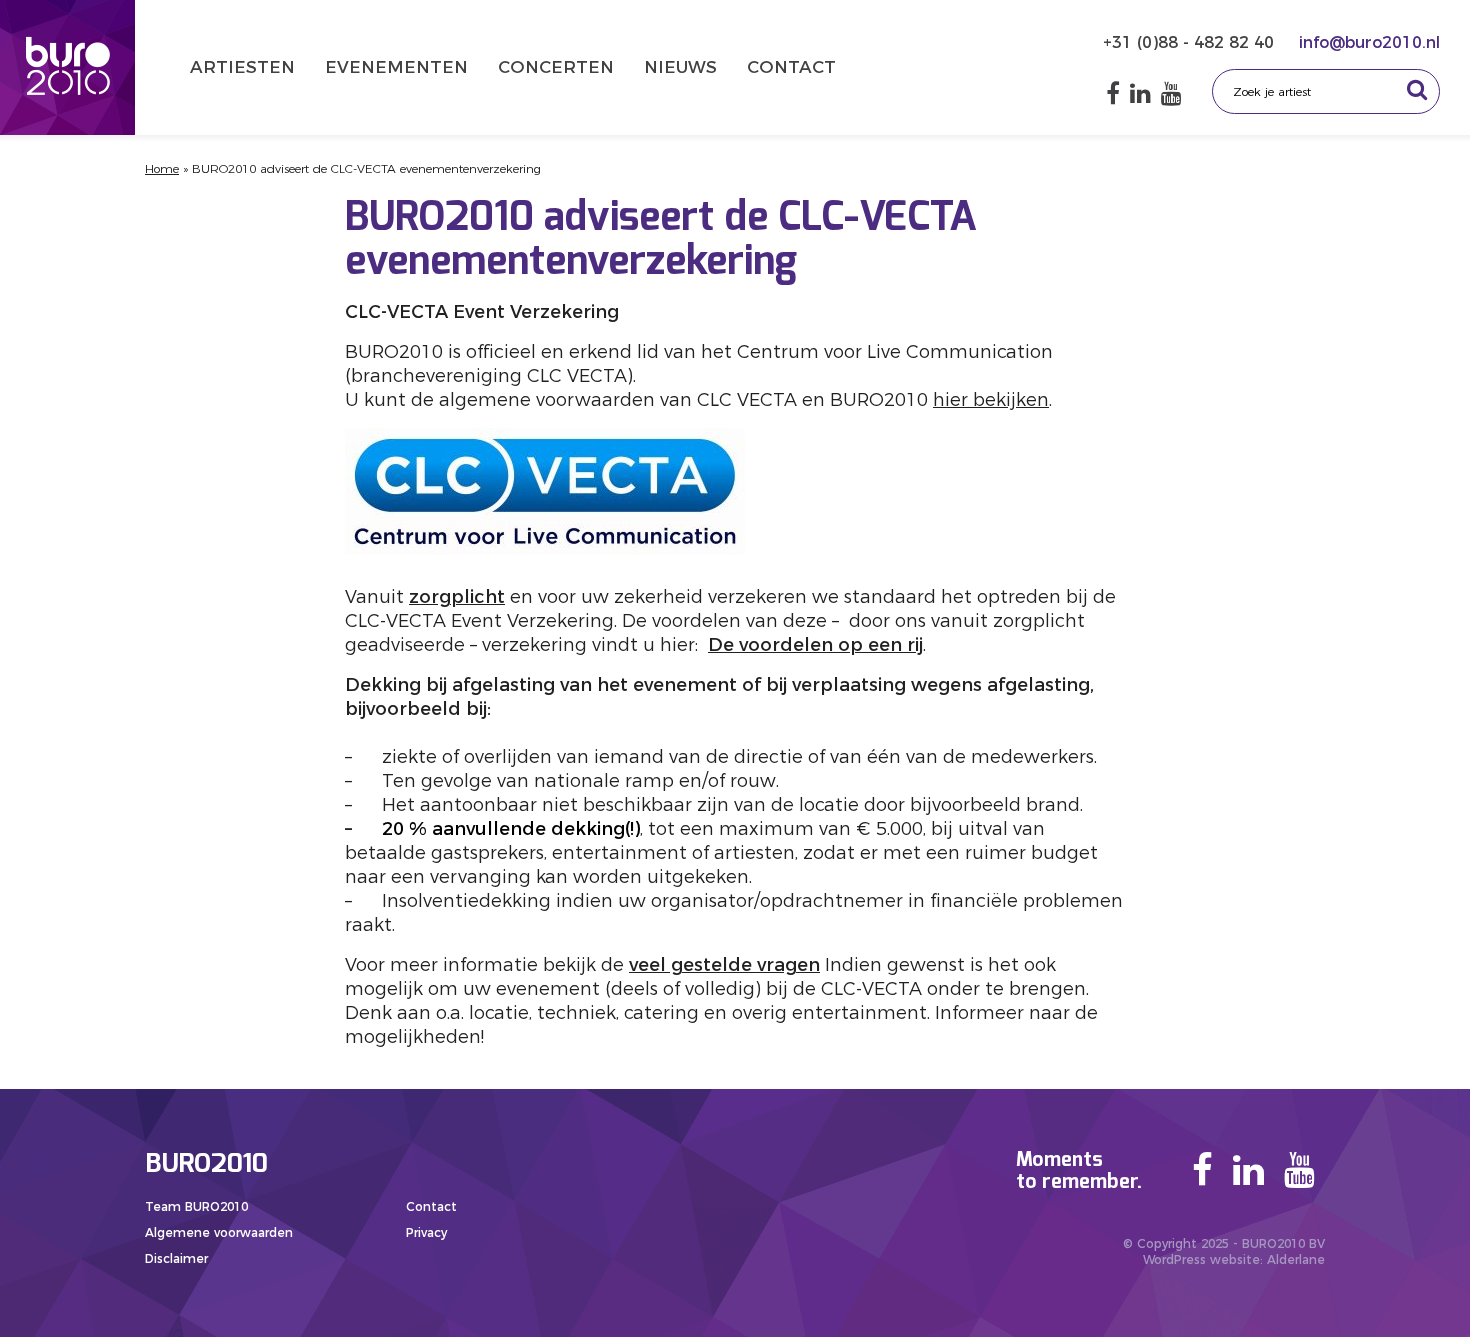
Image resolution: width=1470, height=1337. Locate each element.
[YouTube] (1171, 93)
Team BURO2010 (196, 1206)
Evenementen (396, 67)
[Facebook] (1113, 93)
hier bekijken (991, 400)
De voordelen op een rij (815, 645)
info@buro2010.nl (1369, 42)
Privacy (426, 1232)
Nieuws (680, 67)
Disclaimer (176, 1258)
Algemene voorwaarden (219, 1232)
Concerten (556, 67)
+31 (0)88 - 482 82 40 (1191, 42)
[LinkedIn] (1140, 93)
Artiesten (242, 67)
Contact (791, 67)
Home (162, 168)
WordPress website (1201, 1259)
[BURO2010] (67, 67)
